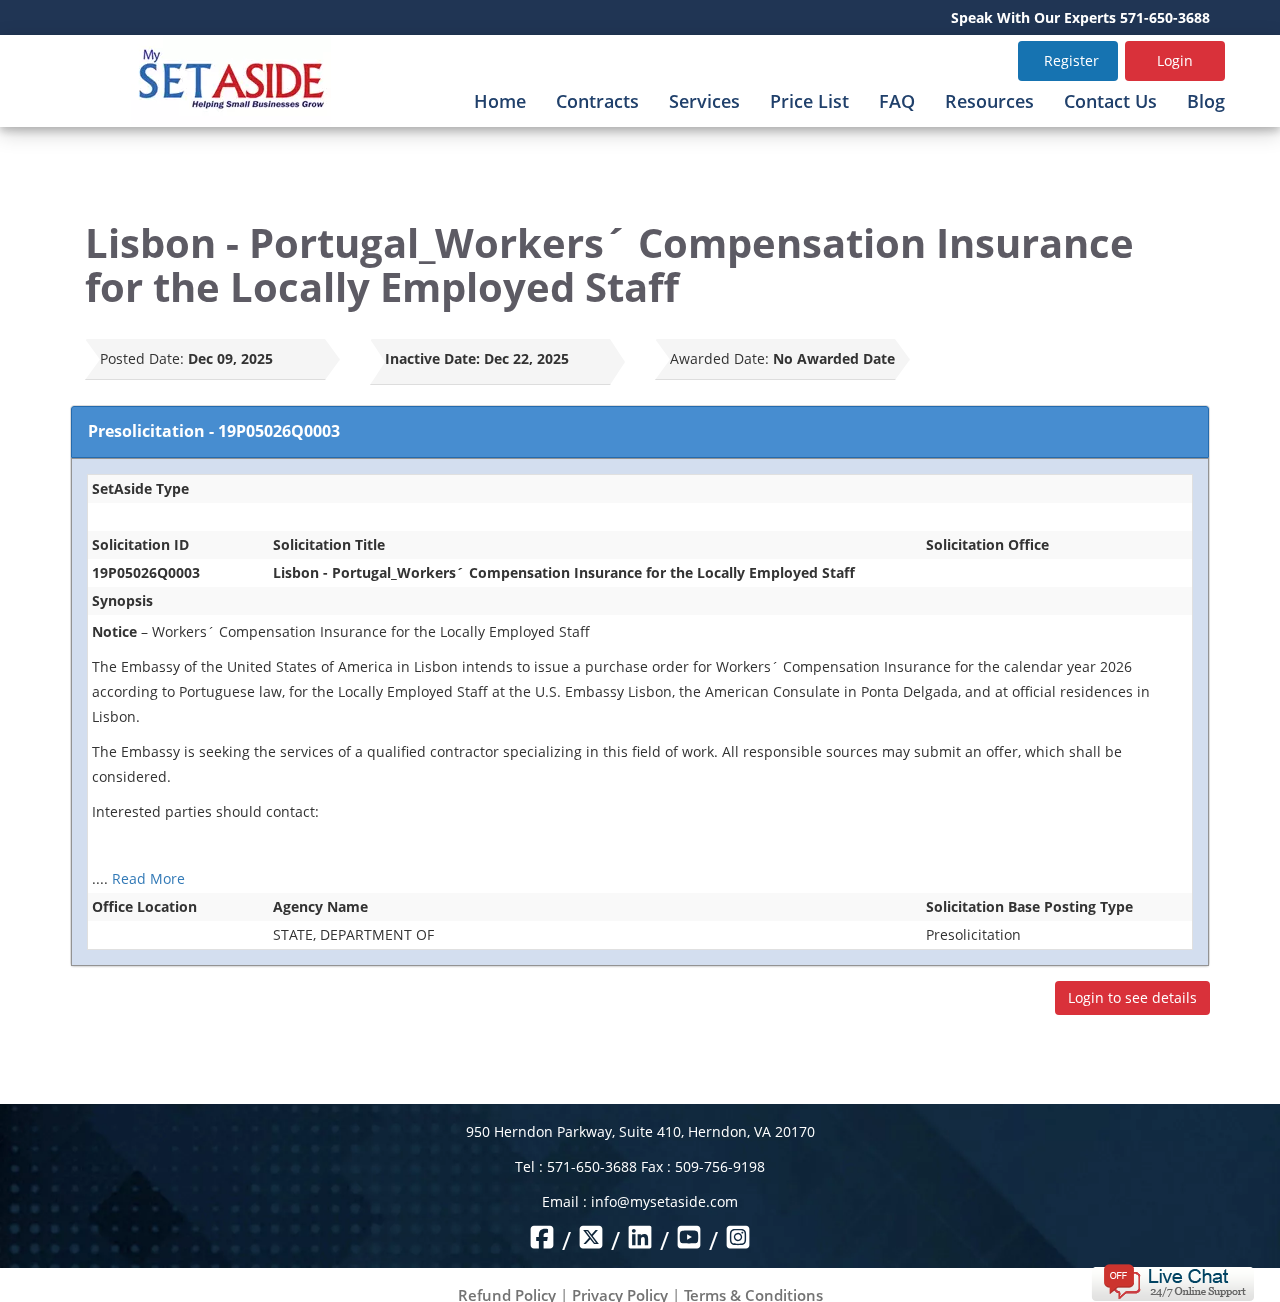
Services (704, 101)
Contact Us (1110, 101)
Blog (1206, 101)
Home (500, 101)
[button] (1172, 1280)
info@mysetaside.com (664, 1201)
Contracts (597, 101)
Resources (989, 101)
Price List (809, 101)
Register (1071, 60)
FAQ (897, 101)
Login (1175, 60)
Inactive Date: (432, 358)
